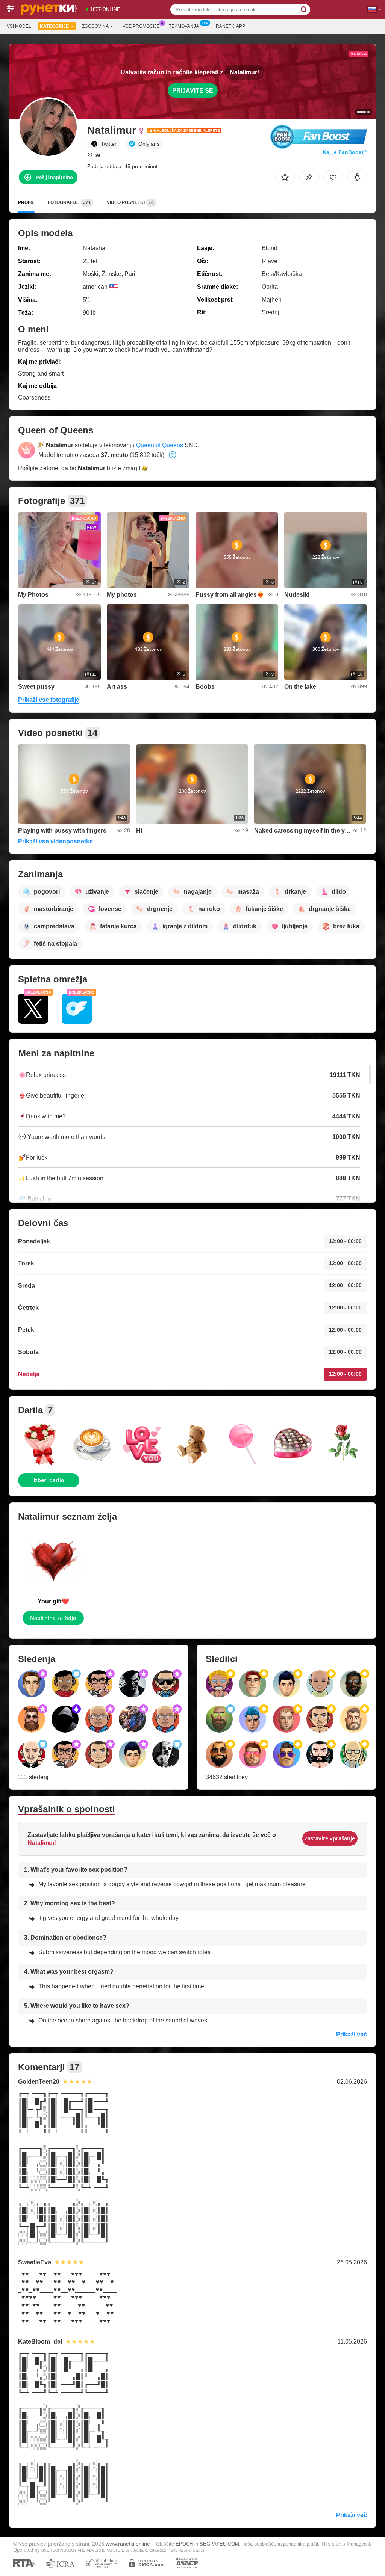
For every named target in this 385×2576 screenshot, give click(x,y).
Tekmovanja (184, 26)
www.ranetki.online (128, 2544)
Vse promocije (141, 26)
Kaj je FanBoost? (345, 152)
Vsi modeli (20, 26)
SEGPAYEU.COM (219, 2544)
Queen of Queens (160, 445)
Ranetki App (230, 26)
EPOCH (184, 2544)
